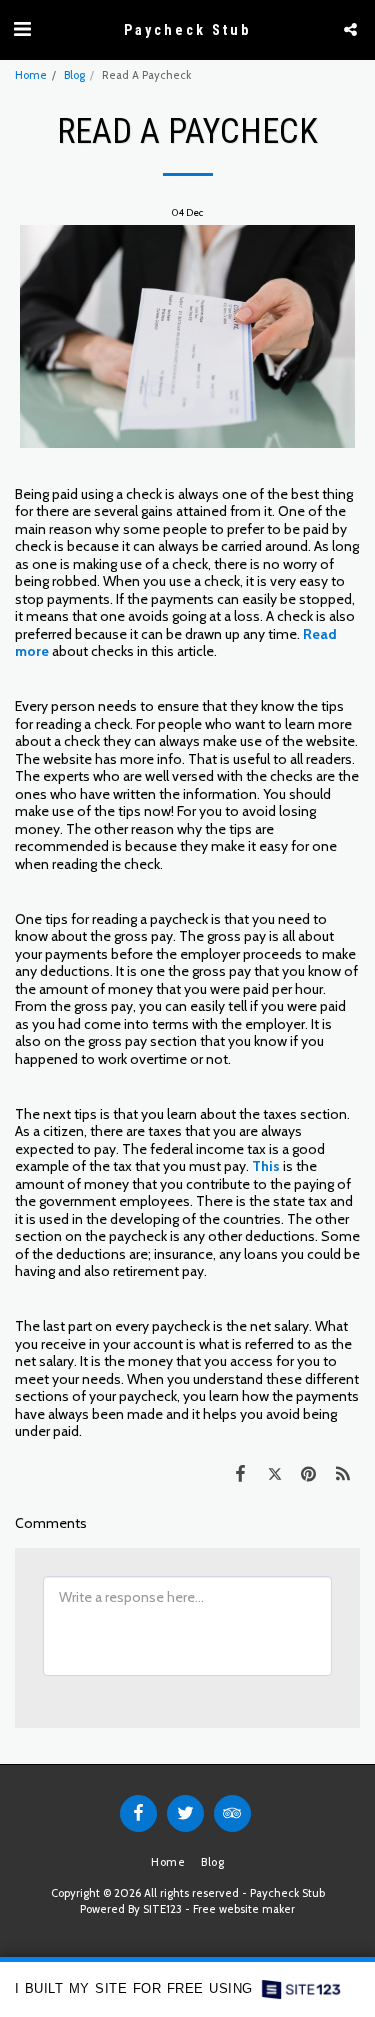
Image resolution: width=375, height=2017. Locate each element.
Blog (74, 75)
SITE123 (162, 1909)
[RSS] (343, 1473)
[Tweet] (274, 1473)
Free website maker (244, 1909)
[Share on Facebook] (240, 1473)
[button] (22, 29)
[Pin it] (309, 1473)
